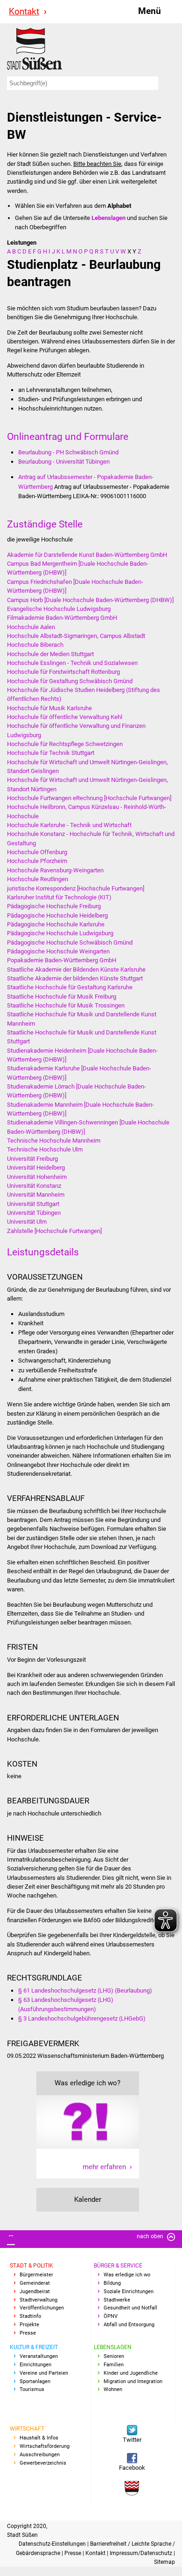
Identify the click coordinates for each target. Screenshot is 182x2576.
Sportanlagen (35, 2381)
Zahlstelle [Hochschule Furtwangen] (54, 1231)
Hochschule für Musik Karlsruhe (49, 708)
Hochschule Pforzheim (37, 861)
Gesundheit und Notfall (130, 2308)
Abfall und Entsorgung (129, 2325)
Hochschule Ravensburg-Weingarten (55, 870)
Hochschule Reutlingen (38, 879)
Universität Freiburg (32, 1159)
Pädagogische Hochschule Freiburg (54, 906)
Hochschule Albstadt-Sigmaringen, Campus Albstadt (76, 636)
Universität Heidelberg (36, 1168)
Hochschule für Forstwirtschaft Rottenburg (63, 672)
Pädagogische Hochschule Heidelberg (57, 915)
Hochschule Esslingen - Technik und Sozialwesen (72, 663)
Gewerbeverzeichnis (43, 2463)
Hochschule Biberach (35, 645)
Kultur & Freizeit (34, 2347)
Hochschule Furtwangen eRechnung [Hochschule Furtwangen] (89, 798)
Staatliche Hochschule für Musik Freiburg (62, 997)
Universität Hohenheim (37, 1177)
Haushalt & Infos (39, 2438)
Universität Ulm (27, 1222)
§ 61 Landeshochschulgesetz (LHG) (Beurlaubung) (85, 1990)
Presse (28, 2333)
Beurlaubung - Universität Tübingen (64, 462)
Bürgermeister (36, 2275)
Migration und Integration (133, 2381)
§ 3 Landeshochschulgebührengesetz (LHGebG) (82, 2018)
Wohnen (113, 2389)
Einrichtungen (35, 2365)
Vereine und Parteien (44, 2373)
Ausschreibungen (40, 2455)
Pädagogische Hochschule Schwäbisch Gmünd (70, 942)
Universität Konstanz (34, 1186)
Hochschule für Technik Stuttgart (51, 753)
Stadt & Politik (31, 2266)
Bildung (112, 2283)
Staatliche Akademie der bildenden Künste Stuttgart (75, 978)
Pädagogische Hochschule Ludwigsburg (60, 933)
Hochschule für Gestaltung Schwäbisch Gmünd (70, 681)
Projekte (29, 2325)
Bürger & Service (118, 2266)
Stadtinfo (30, 2316)
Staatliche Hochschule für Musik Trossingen (66, 1005)
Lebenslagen (113, 2347)
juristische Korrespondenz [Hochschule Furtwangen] (76, 888)
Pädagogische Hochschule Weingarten (58, 951)
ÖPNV (111, 2316)
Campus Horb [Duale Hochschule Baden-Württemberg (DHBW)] (90, 600)
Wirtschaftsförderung (45, 2446)
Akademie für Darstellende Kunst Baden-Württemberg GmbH (87, 555)
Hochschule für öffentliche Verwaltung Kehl (65, 717)
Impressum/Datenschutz (142, 2553)
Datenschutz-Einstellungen (53, 2544)
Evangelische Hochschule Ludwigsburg (59, 609)
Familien (114, 2365)
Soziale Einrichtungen (129, 2292)
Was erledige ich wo (127, 2275)
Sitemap (164, 2562)
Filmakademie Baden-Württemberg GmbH (62, 618)
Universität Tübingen (34, 1213)
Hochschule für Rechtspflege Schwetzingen (65, 744)
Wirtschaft (27, 2429)
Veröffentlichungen (42, 2308)
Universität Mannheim (36, 1195)
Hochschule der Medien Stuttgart (50, 654)
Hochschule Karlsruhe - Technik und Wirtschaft (69, 825)
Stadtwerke (117, 2300)
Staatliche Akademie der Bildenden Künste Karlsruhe (76, 969)
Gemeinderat (35, 2283)
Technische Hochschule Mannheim (54, 1141)
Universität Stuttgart (33, 1204)
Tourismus (32, 2389)
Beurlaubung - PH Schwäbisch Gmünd (68, 452)
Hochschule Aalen (31, 627)
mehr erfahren (104, 2167)
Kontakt (24, 11)
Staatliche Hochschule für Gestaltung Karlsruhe (70, 987)
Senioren (114, 2356)
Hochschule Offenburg (37, 852)
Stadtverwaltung (38, 2300)
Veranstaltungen (39, 2356)
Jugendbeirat (35, 2292)
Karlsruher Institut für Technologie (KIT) (59, 897)
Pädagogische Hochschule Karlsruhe (56, 924)
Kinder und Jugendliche (131, 2373)
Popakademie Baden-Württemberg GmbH (62, 960)
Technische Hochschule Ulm (45, 1149)
